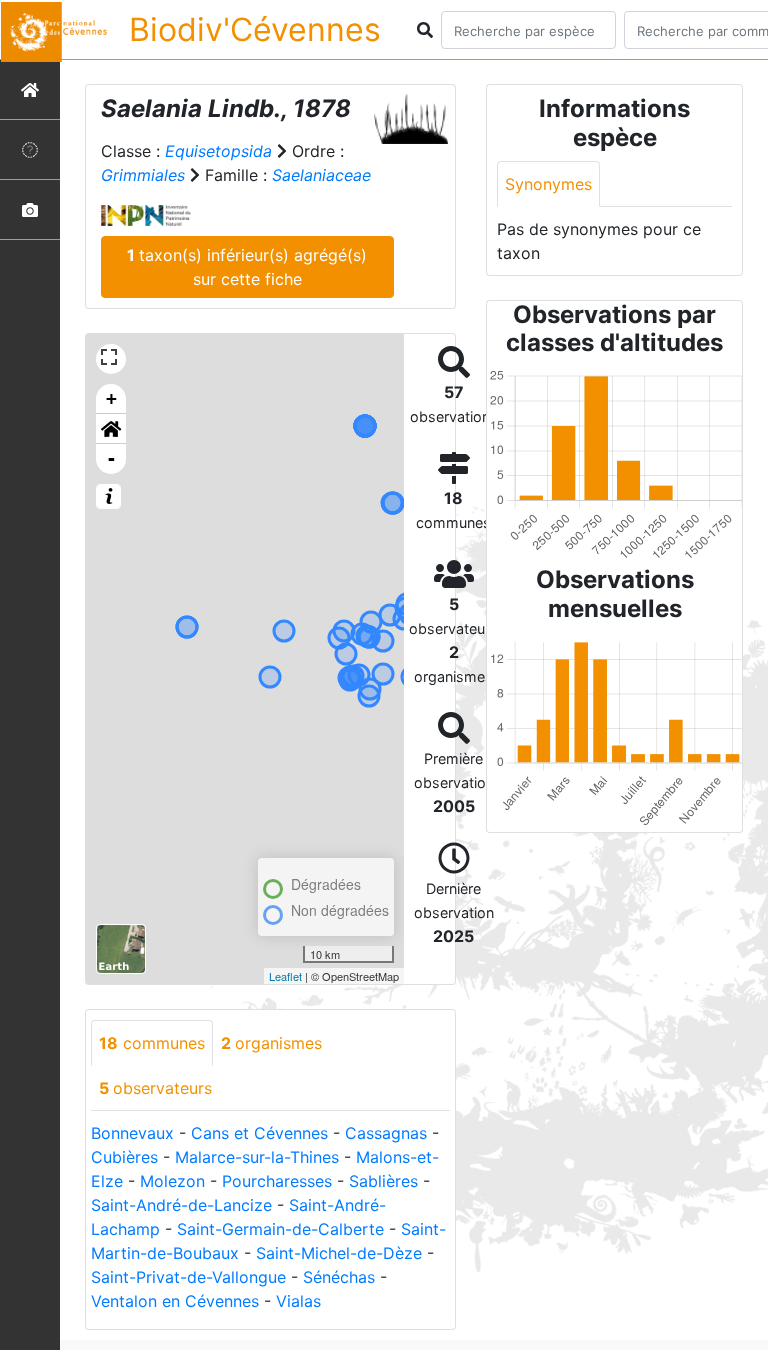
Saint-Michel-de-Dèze (339, 1253)
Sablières (383, 1181)
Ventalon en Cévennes (175, 1301)
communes (152, 1043)
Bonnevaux (132, 1133)
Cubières (124, 1157)
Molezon (172, 1181)
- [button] (111, 458)
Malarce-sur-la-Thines (257, 1157)
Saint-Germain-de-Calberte (280, 1229)
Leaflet (285, 976)
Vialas (298, 1301)
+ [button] (111, 398)
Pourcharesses (277, 1181)
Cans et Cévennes (259, 1133)
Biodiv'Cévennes (255, 29)
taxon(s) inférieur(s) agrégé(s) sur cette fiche (247, 267)
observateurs (155, 1088)
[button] (111, 429)
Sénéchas (339, 1277)
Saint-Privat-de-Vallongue (188, 1277)
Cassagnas (386, 1133)
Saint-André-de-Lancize (181, 1205)
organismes (271, 1043)
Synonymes (548, 184)
